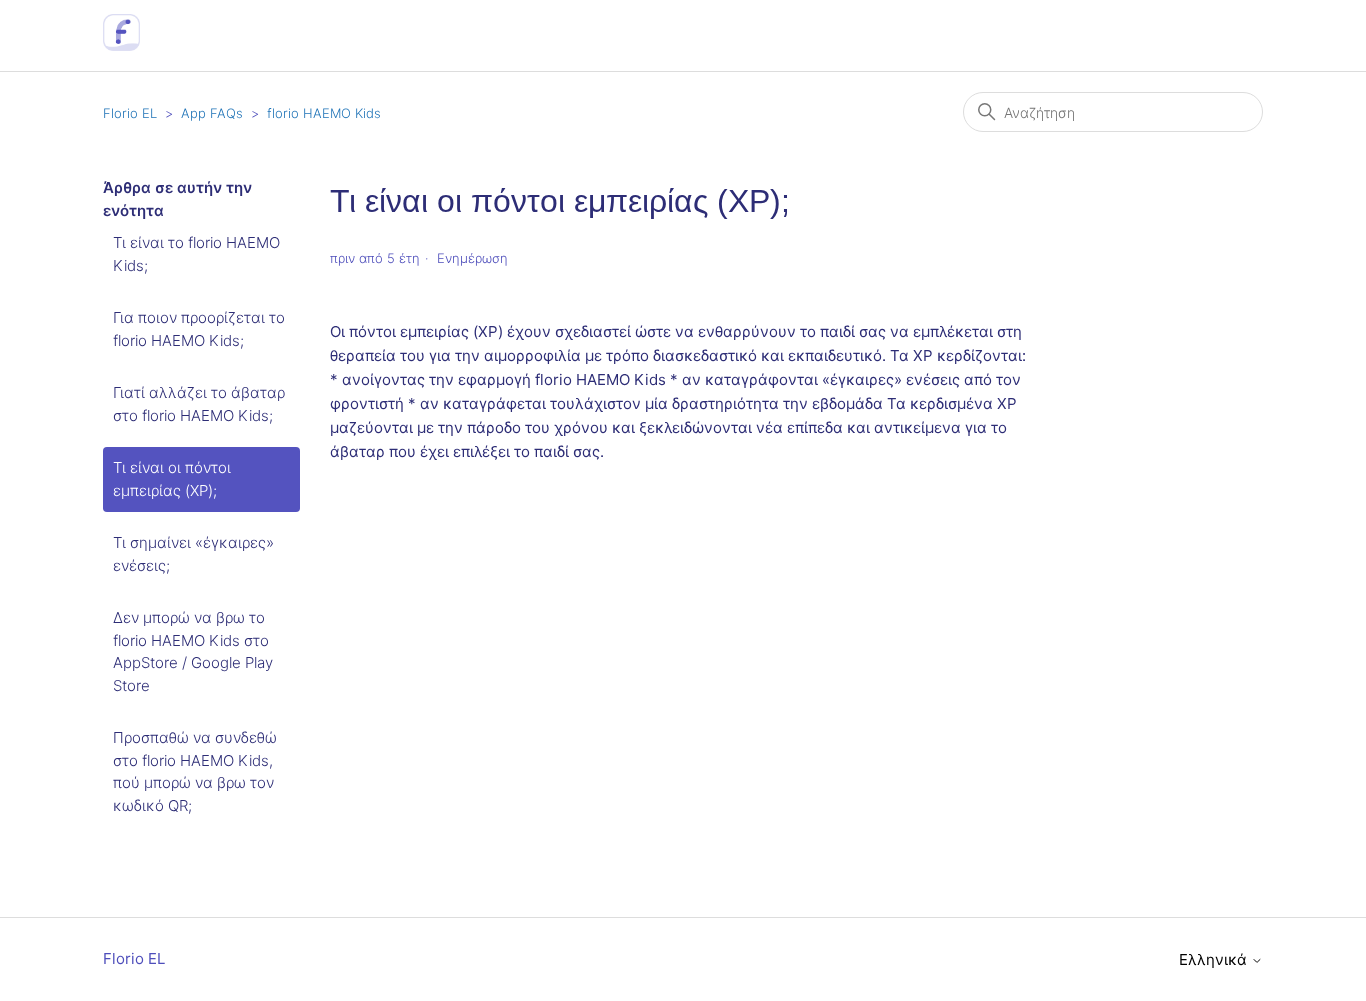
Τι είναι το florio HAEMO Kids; (196, 254)
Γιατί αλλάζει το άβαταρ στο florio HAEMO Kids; (199, 404)
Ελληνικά (1215, 959)
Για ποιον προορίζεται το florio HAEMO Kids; (199, 329)
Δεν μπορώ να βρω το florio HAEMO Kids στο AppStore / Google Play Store (193, 651)
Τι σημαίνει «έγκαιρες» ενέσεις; (193, 554)
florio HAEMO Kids (324, 113)
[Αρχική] (121, 45)
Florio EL (130, 113)
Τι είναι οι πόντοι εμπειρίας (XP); (172, 479)
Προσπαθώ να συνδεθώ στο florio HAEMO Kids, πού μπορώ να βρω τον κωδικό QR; (195, 771)
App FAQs (212, 113)
